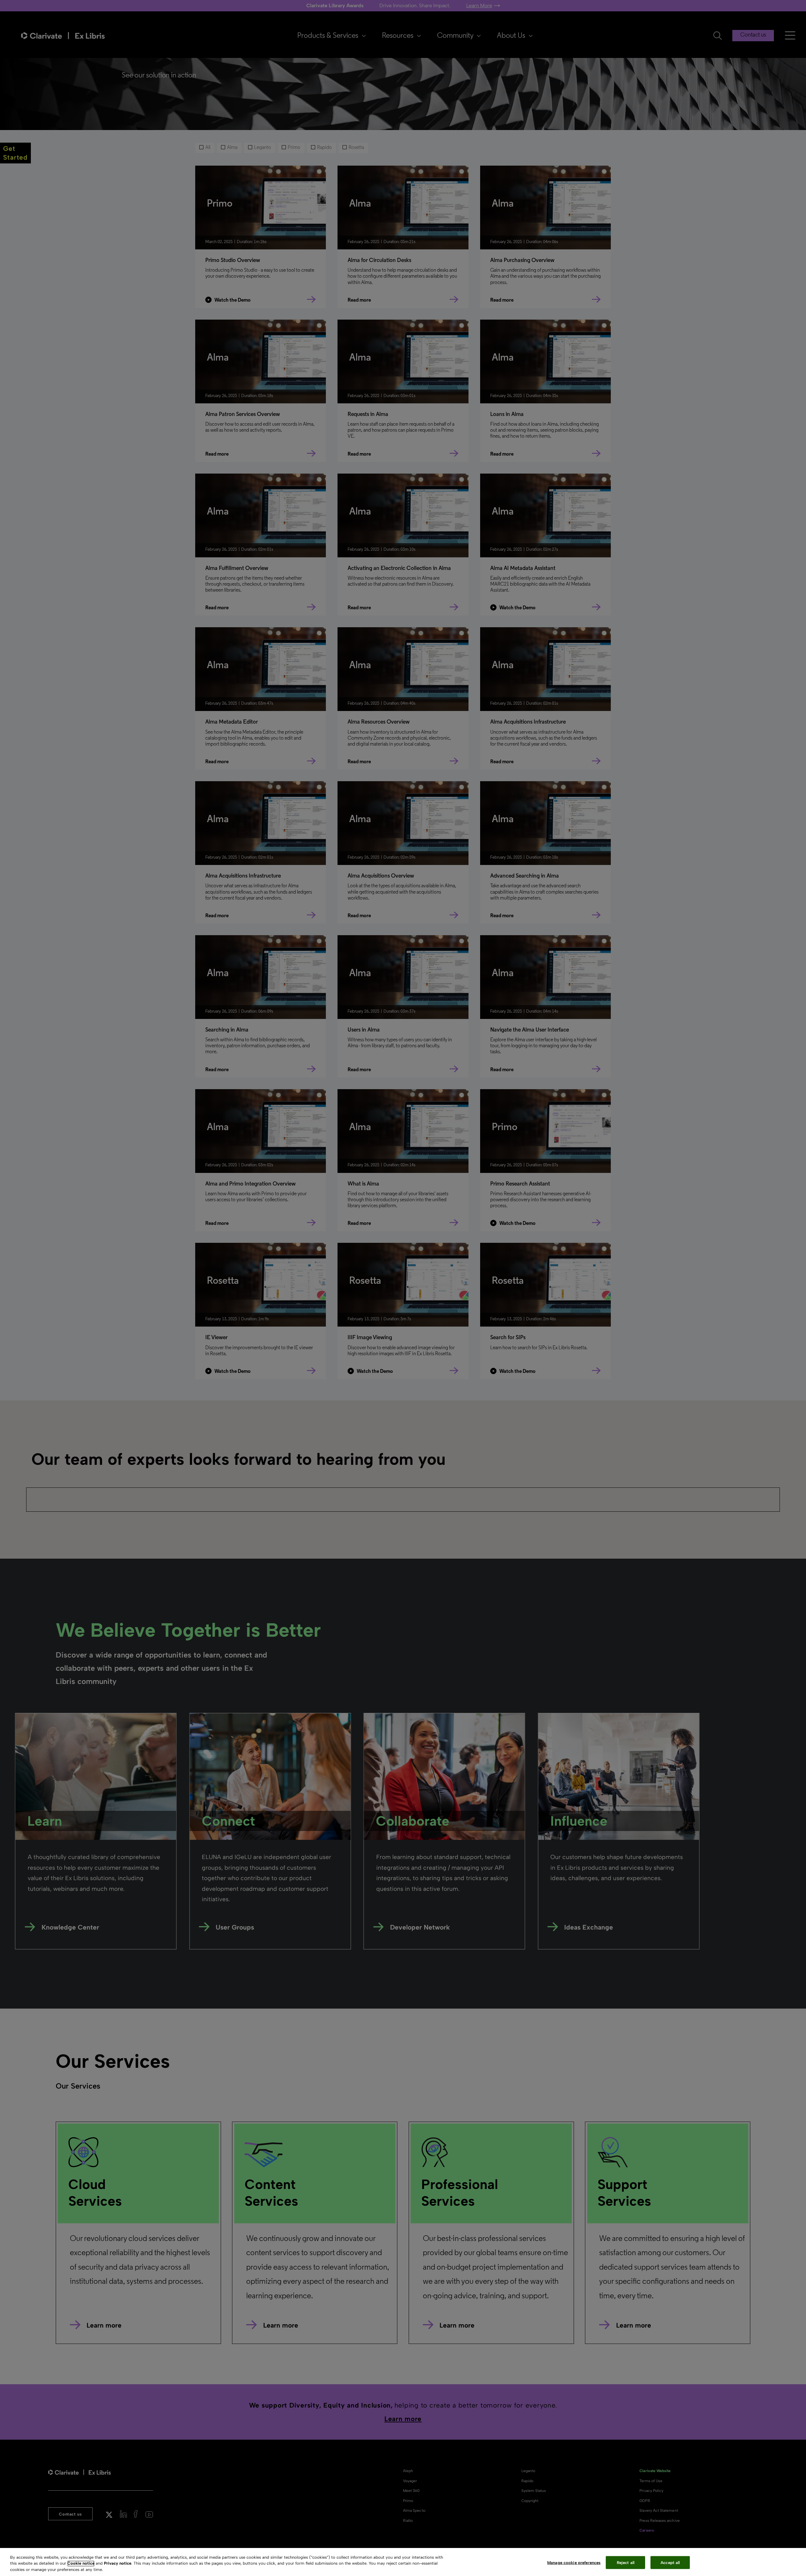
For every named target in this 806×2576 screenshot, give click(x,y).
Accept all (670, 2562)
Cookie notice (81, 2564)
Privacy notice (118, 2564)
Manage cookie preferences (574, 2562)
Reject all (626, 2562)
